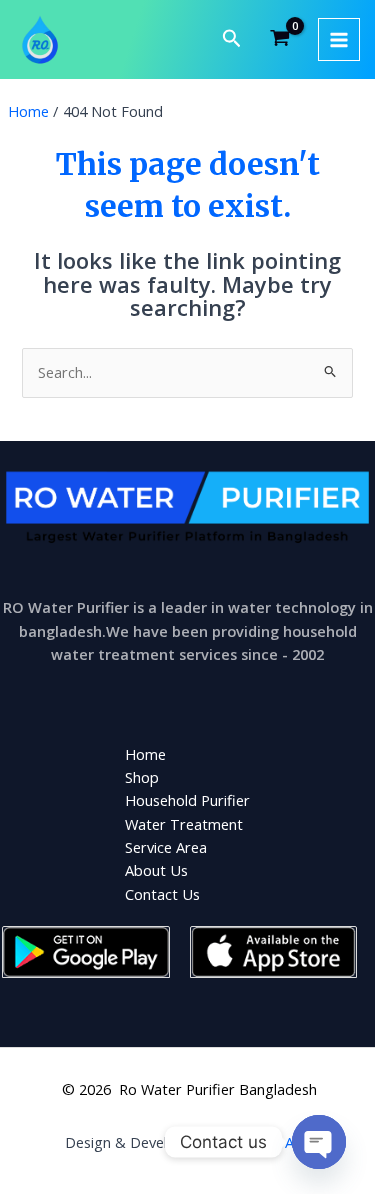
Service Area (166, 847)
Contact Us (162, 894)
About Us (156, 870)
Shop (142, 777)
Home (145, 754)
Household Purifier (187, 800)
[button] (232, 39)
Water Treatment (184, 824)
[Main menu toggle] (339, 39)
